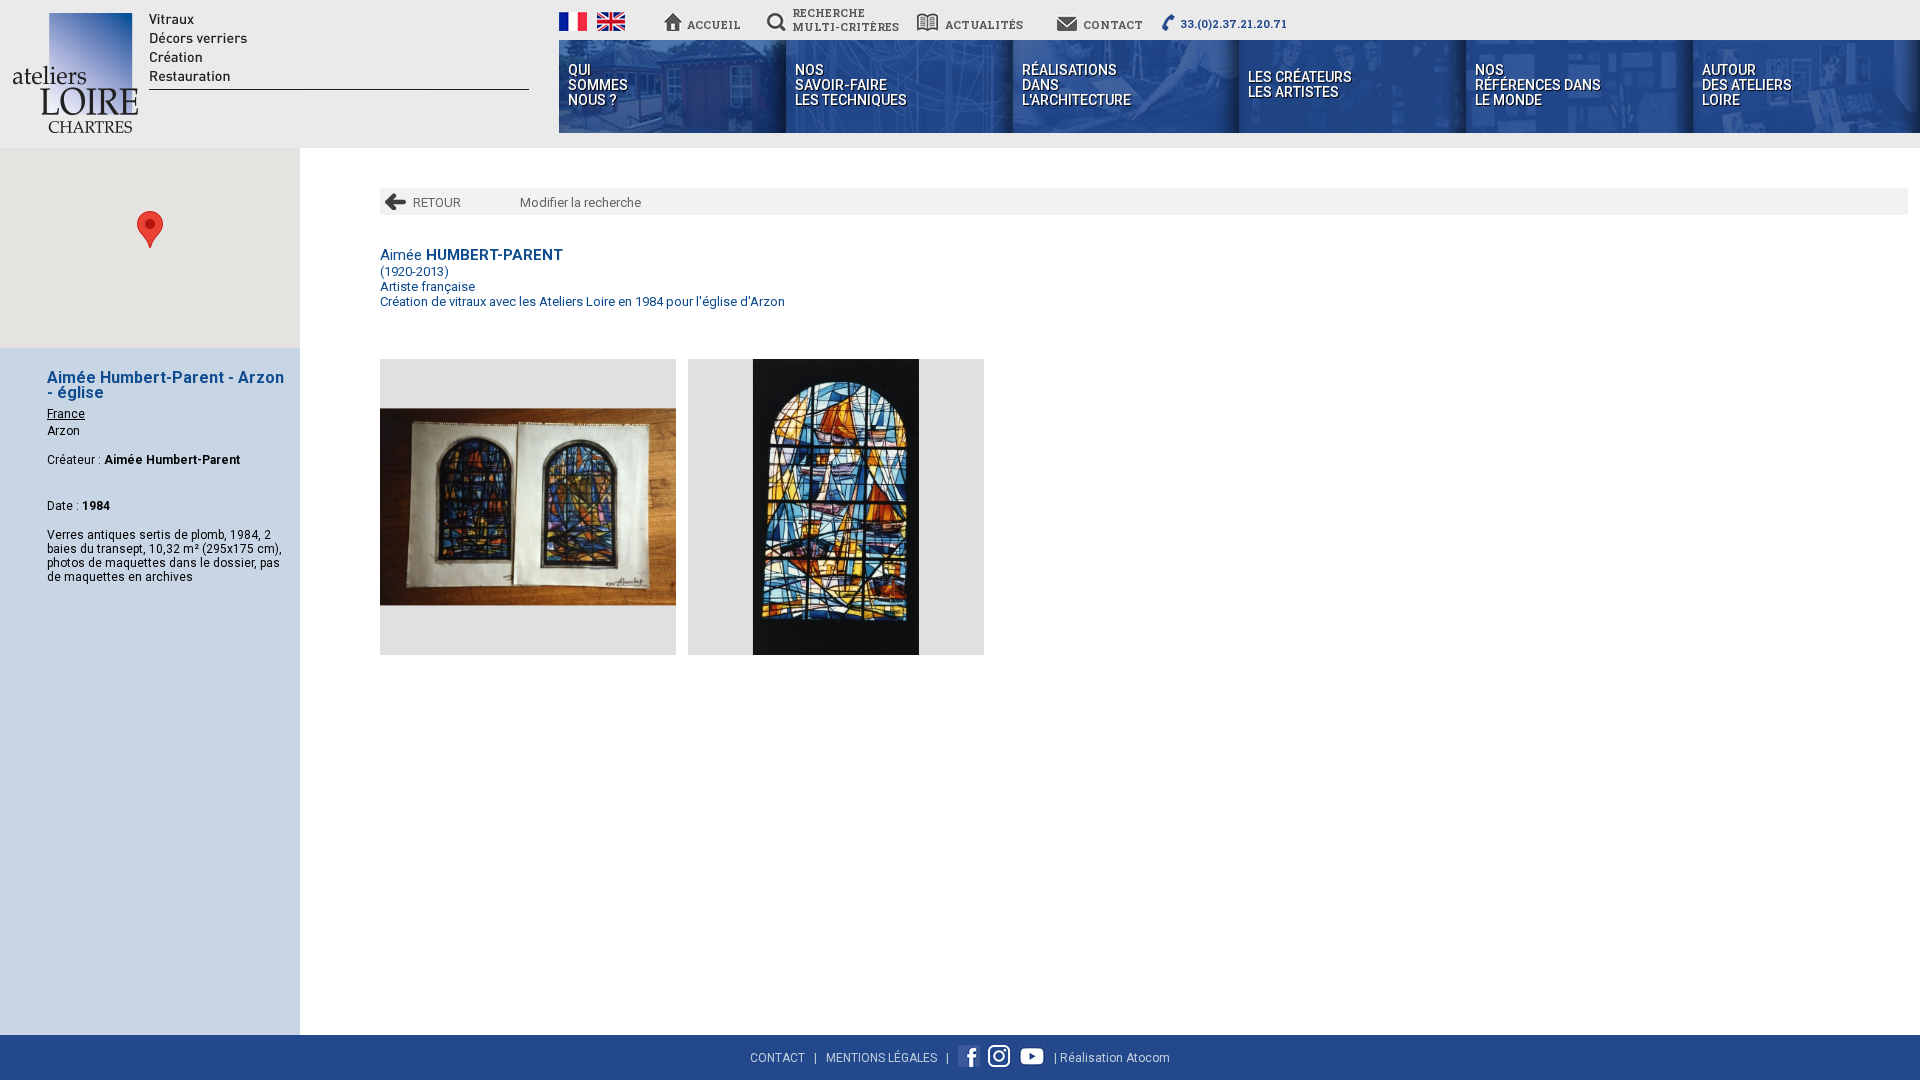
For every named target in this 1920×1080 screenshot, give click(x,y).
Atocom (1148, 1058)
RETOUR (437, 202)
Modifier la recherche (580, 202)
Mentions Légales (881, 1058)
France (66, 414)
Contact (777, 1058)
